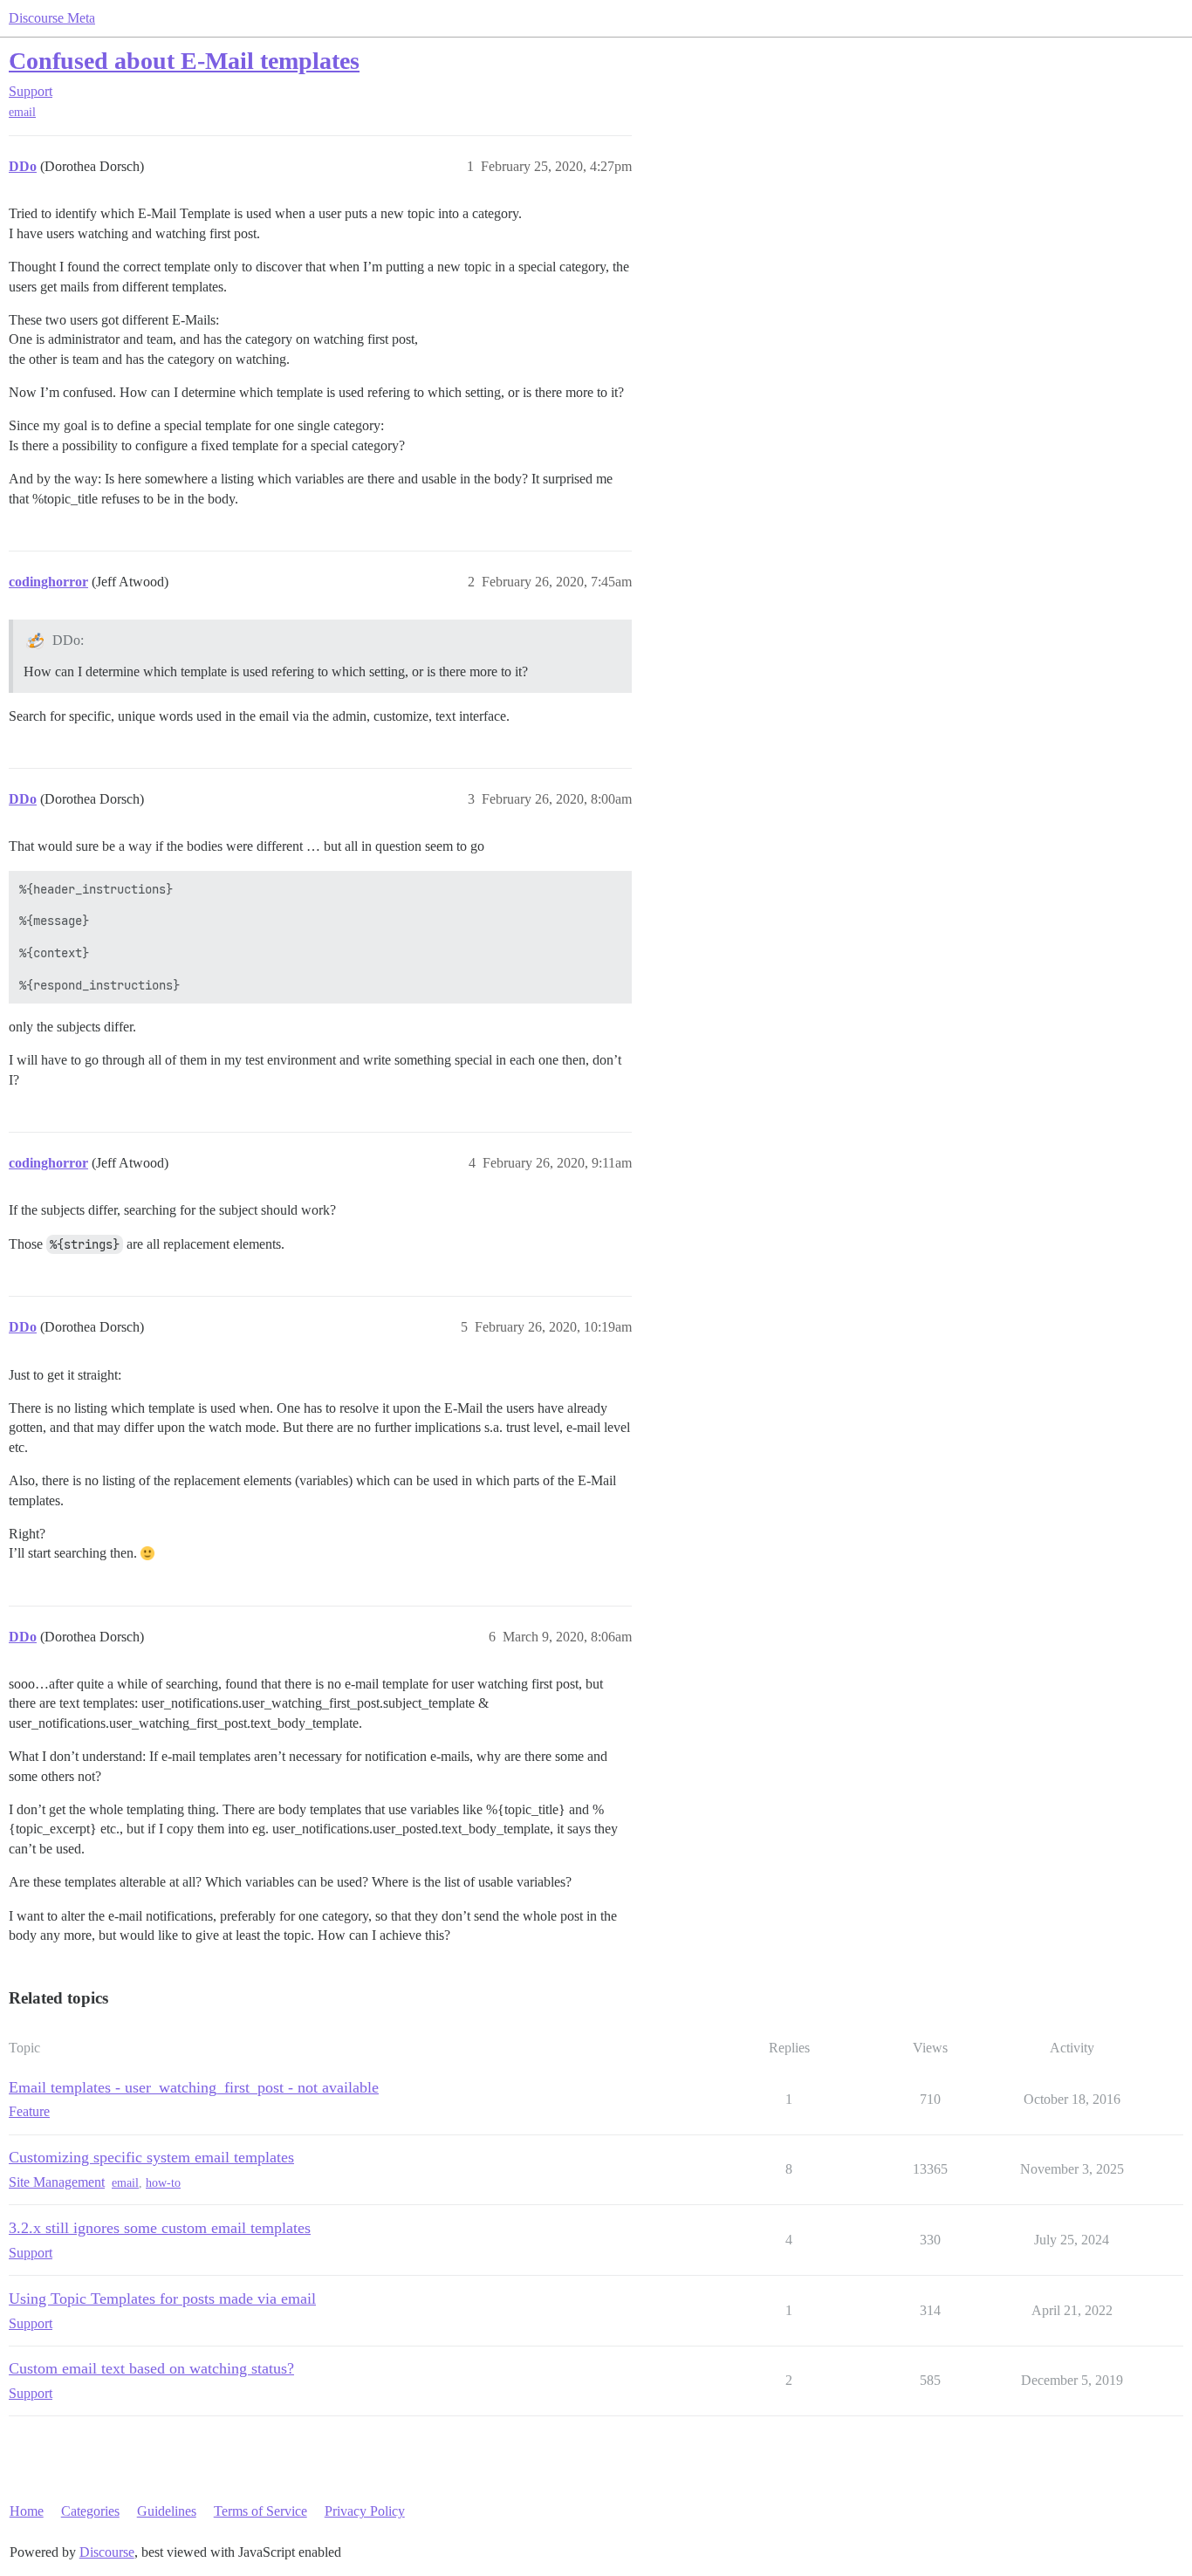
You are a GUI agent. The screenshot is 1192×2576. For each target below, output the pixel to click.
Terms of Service (260, 2511)
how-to (163, 2183)
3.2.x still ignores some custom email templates (160, 2228)
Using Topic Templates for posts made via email (162, 2299)
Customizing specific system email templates (151, 2157)
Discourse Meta (52, 18)
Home (27, 2511)
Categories (90, 2511)
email (22, 112)
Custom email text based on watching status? (151, 2368)
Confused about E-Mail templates (184, 61)
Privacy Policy (365, 2511)
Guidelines (167, 2511)
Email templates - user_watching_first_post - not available (194, 2087)
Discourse (107, 2552)
